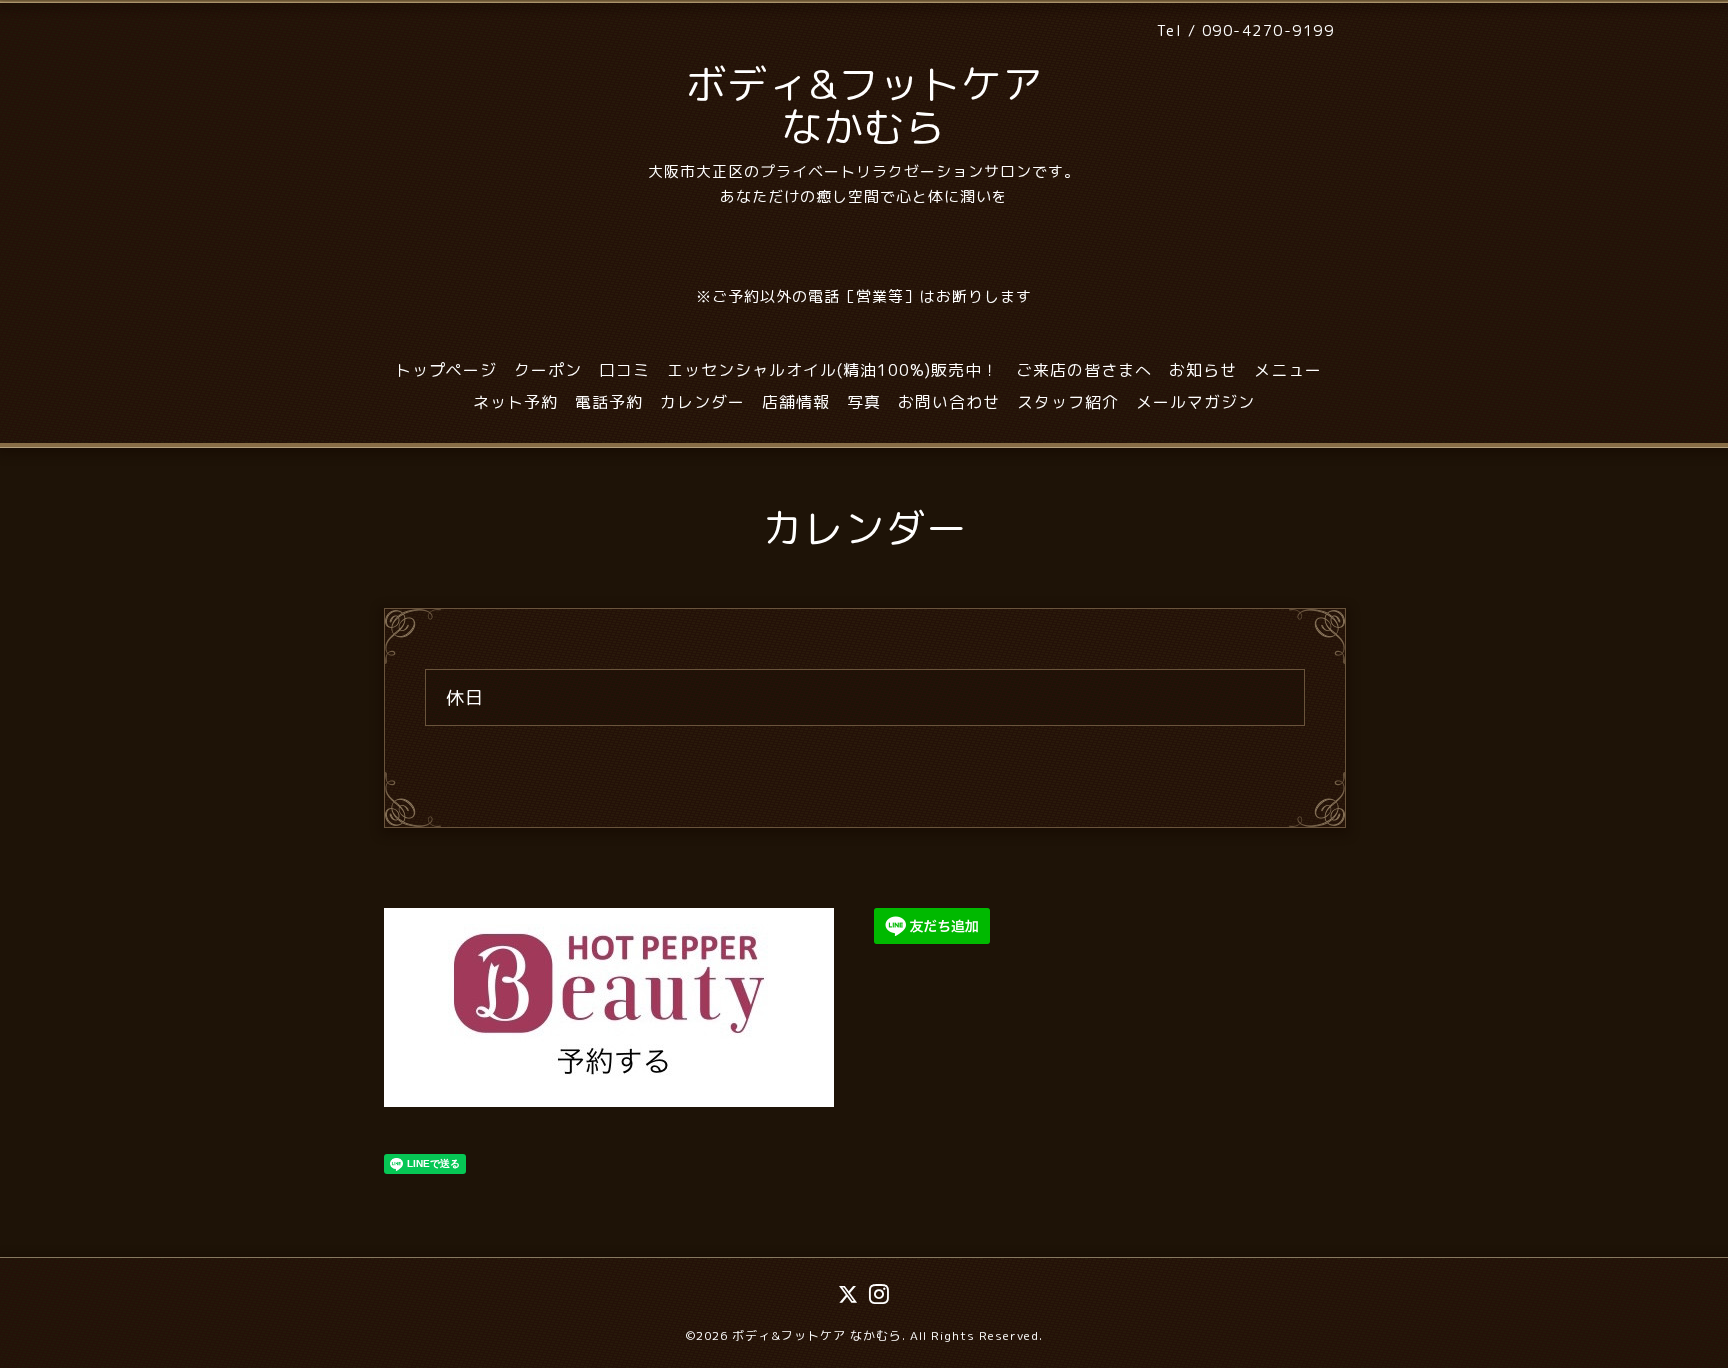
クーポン (548, 370)
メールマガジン (1195, 402)
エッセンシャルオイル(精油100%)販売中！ (833, 370)
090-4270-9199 (1268, 30)
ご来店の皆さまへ (1084, 370)
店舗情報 (796, 402)
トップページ (446, 370)
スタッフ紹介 (1068, 402)
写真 (864, 402)
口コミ (624, 370)
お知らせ (1203, 370)
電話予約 (609, 402)
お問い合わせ (949, 402)
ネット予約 (515, 402)
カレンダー (702, 402)
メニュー (1288, 370)
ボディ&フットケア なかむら (864, 105)
